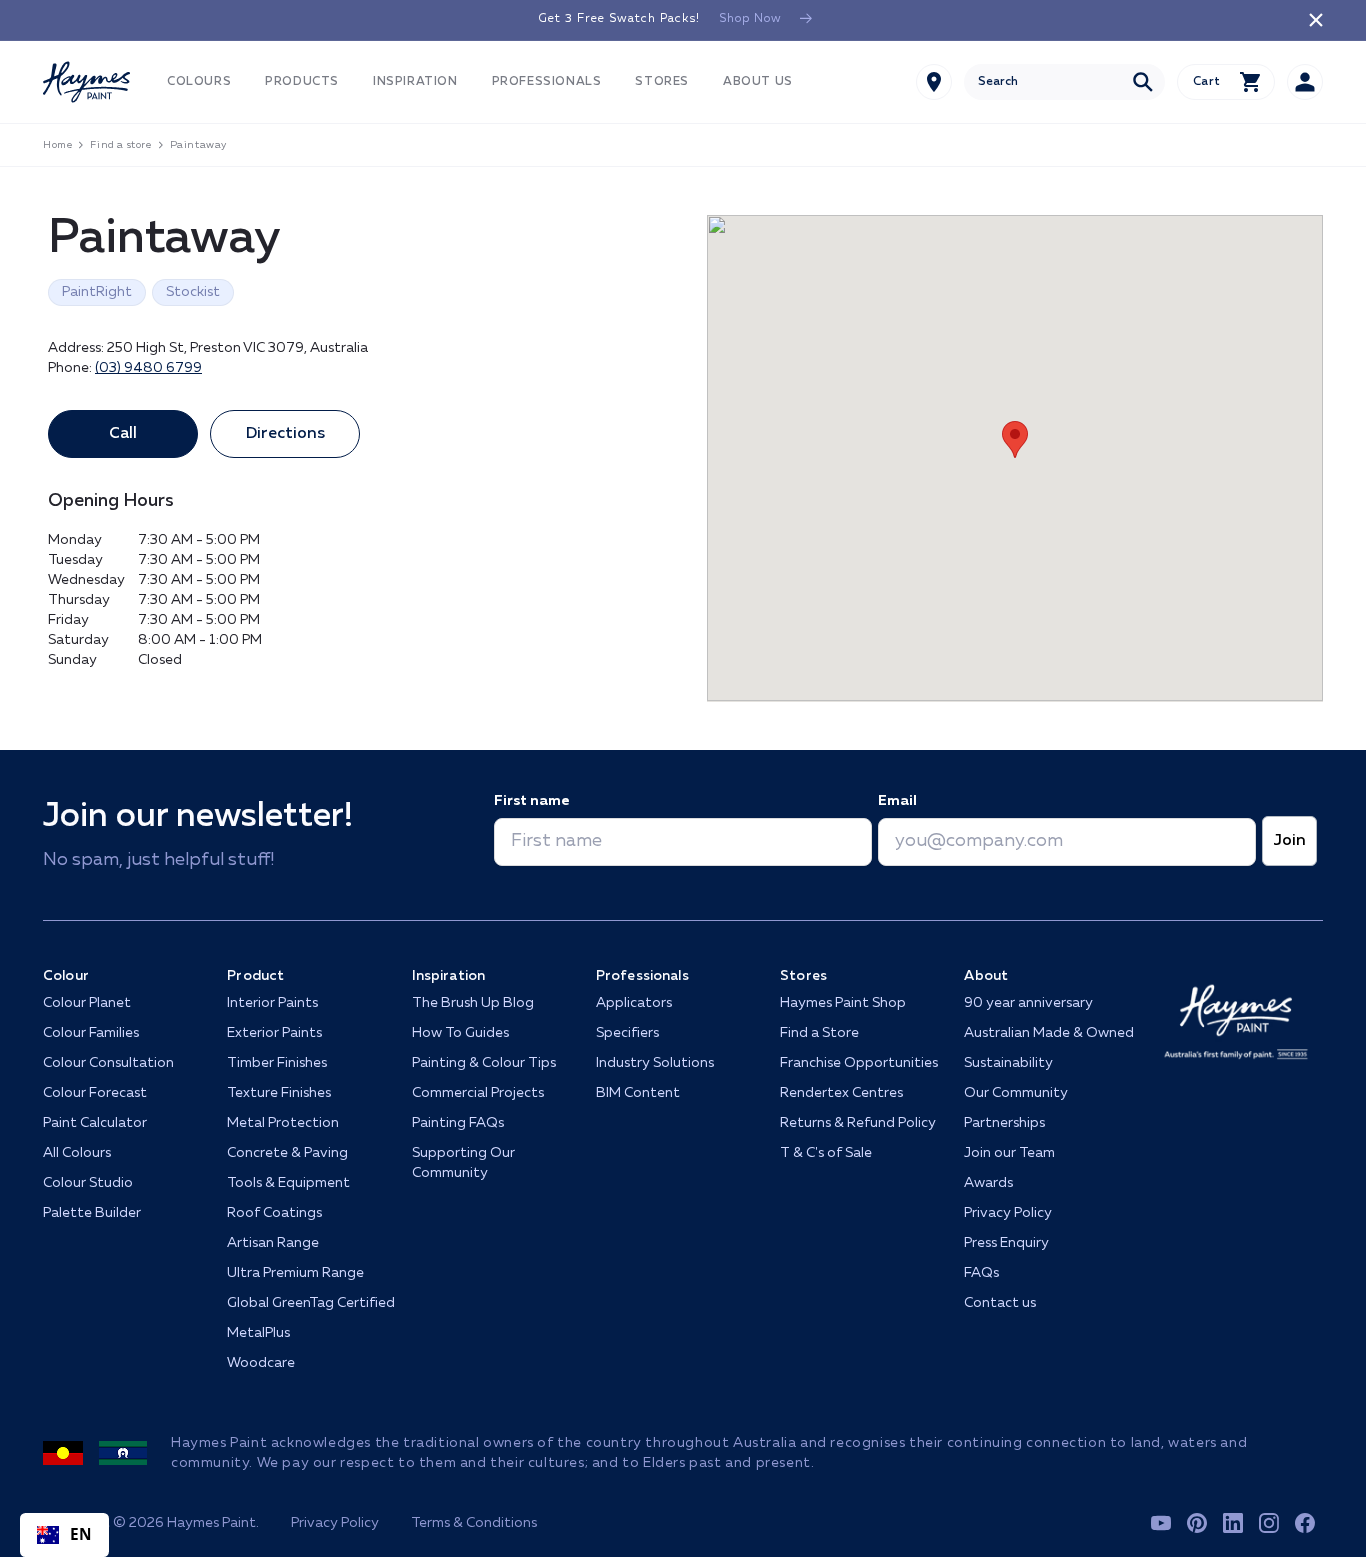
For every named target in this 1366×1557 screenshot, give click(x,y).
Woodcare (261, 1363)
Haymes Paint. (213, 1523)
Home (57, 145)
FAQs (981, 1273)
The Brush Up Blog (473, 1003)
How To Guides (460, 1033)
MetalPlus (258, 1333)
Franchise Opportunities (859, 1063)
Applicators (634, 1003)
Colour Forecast (95, 1093)
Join (1289, 841)
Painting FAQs (458, 1123)
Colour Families (91, 1033)
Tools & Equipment (288, 1183)
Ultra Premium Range (295, 1273)
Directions (285, 434)
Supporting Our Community (463, 1163)
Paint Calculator (95, 1123)
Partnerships (1004, 1123)
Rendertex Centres (841, 1093)
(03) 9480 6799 (148, 368)
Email (897, 801)
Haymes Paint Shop (843, 1003)
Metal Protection (283, 1123)
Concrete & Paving (287, 1153)
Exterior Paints (274, 1033)
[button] (199, 82)
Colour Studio (88, 1183)
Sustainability (1008, 1063)
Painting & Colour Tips (484, 1063)
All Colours (77, 1153)
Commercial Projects (478, 1093)
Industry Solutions (655, 1063)
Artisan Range (273, 1243)
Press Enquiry (1006, 1243)
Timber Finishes (277, 1063)
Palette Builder (92, 1213)
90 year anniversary (1028, 1003)
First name (531, 801)
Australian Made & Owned (1049, 1033)
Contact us (1000, 1303)
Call (123, 434)
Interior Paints (272, 1003)
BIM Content (638, 1093)
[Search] (1143, 82)
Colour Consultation (108, 1063)
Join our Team (1009, 1153)
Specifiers (627, 1033)
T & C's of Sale (826, 1153)
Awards (988, 1183)
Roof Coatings (274, 1213)
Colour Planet (87, 1003)
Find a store (120, 145)
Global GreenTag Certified (311, 1303)
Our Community (1016, 1093)
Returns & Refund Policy (858, 1123)
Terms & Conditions (474, 1523)
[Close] (1316, 20)
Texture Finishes (279, 1093)
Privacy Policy (1008, 1213)
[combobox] (1064, 82)
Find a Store (819, 1033)
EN (81, 1534)
